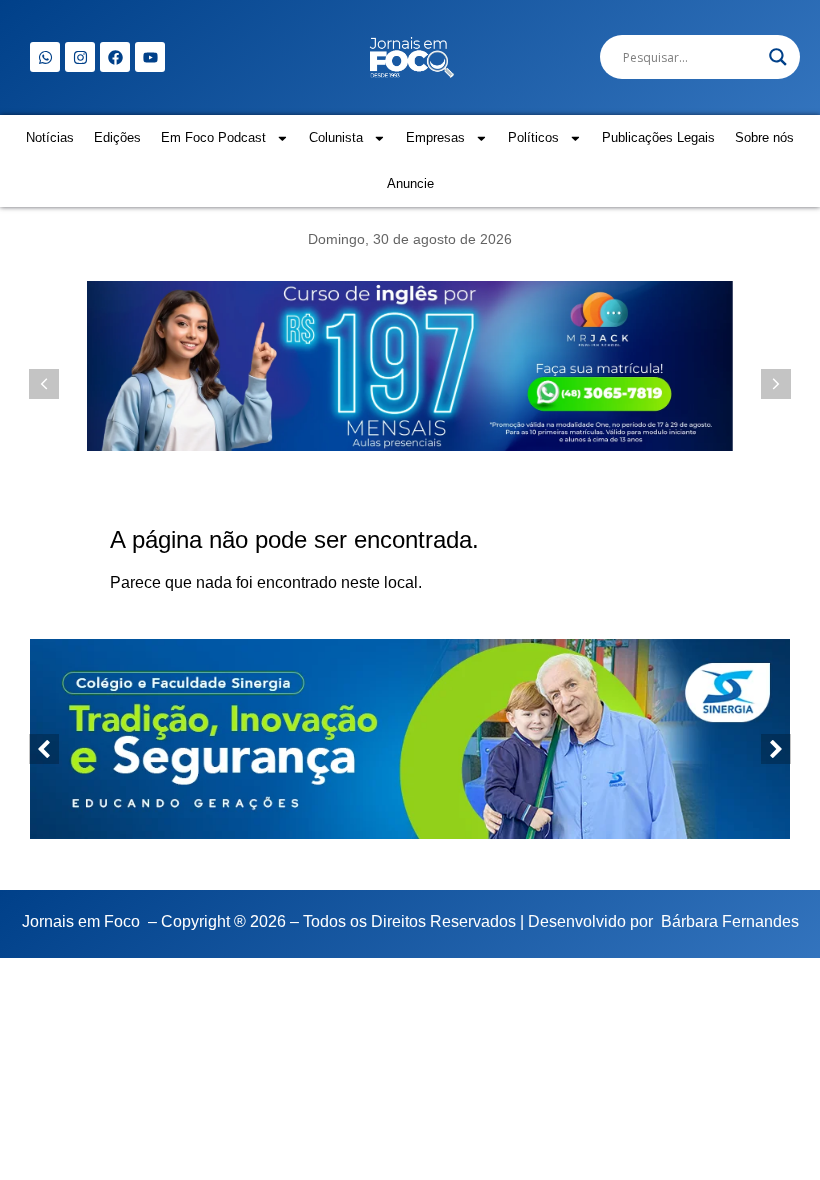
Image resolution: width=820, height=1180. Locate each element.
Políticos (533, 137)
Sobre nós (764, 137)
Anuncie (410, 183)
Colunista (336, 137)
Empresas (435, 137)
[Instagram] (80, 57)
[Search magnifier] (778, 57)
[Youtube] (150, 57)
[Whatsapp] (45, 57)
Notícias (50, 137)
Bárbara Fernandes (730, 921)
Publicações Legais (658, 137)
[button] (776, 384)
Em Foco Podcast (213, 137)
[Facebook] (115, 57)
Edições (117, 137)
